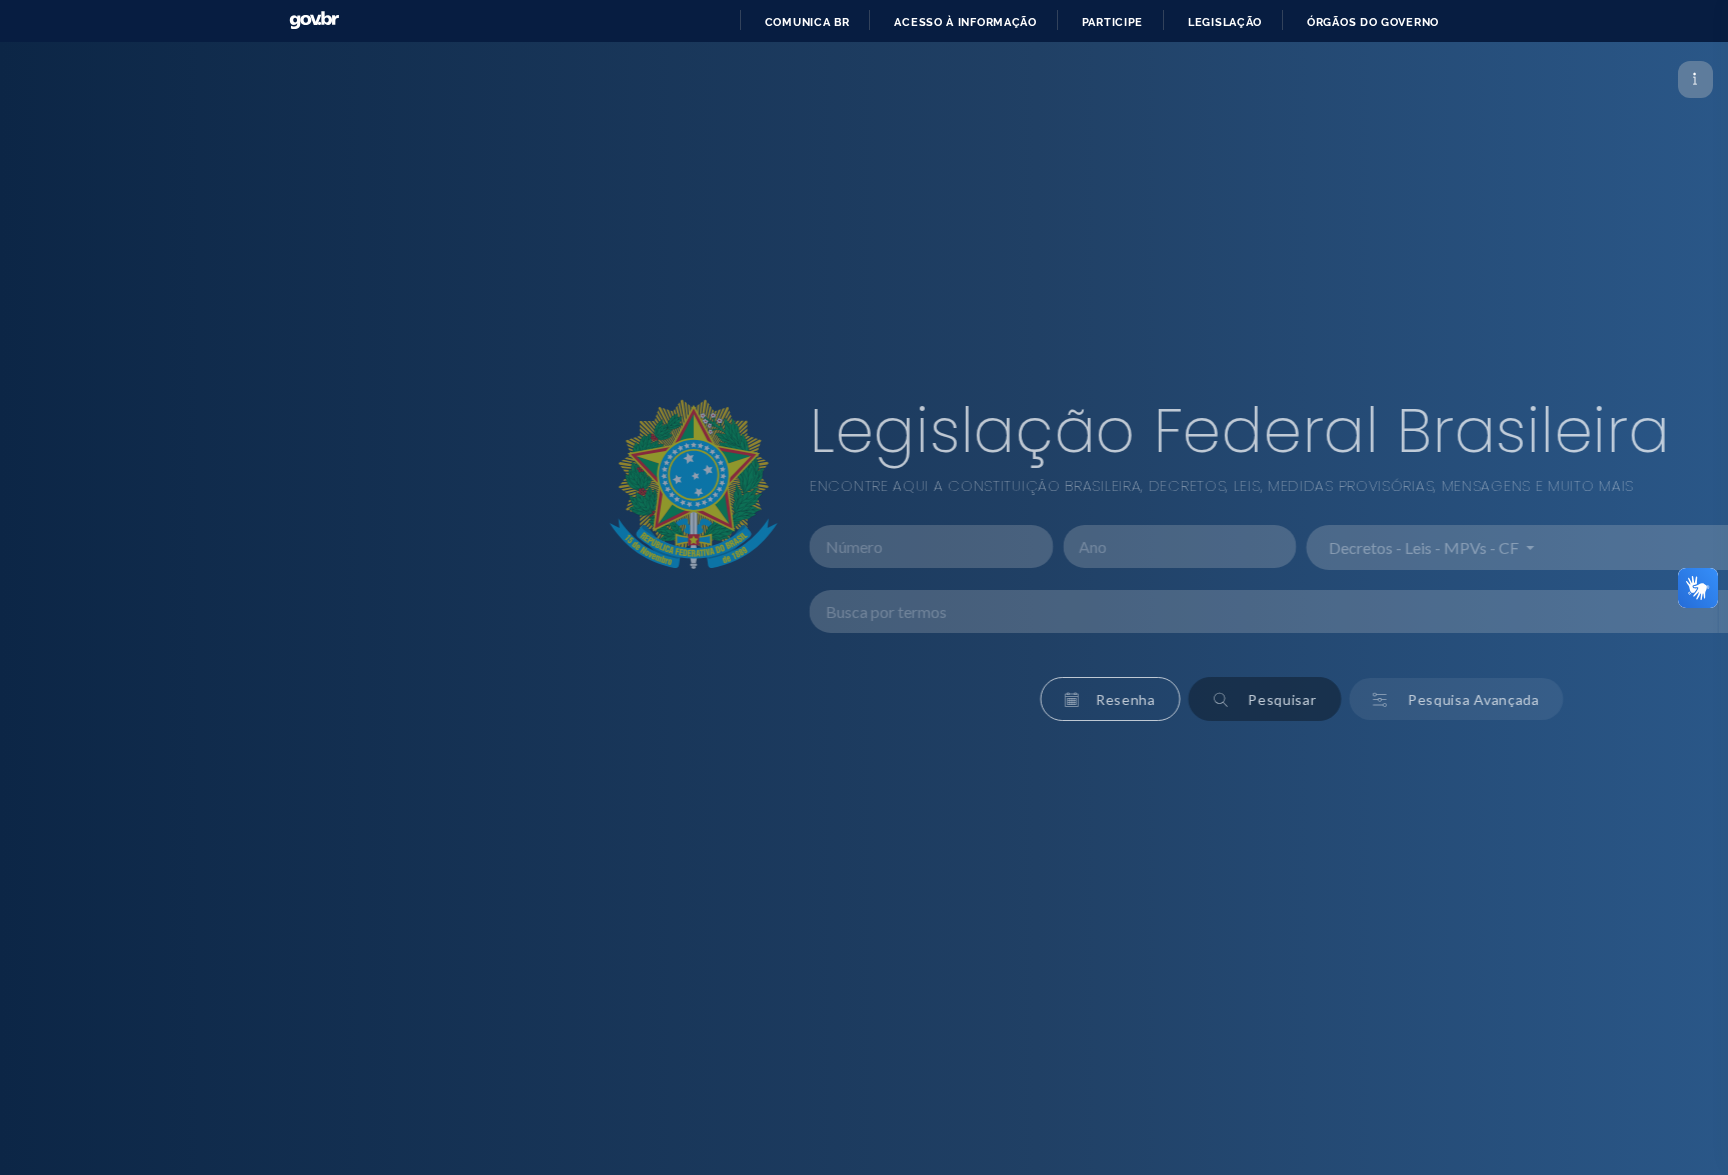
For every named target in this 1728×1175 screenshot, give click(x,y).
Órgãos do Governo (1373, 22)
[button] (774, 699)
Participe (1112, 22)
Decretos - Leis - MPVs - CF (1089, 547)
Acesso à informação (965, 22)
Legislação (1225, 22)
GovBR (314, 20)
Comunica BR (807, 22)
